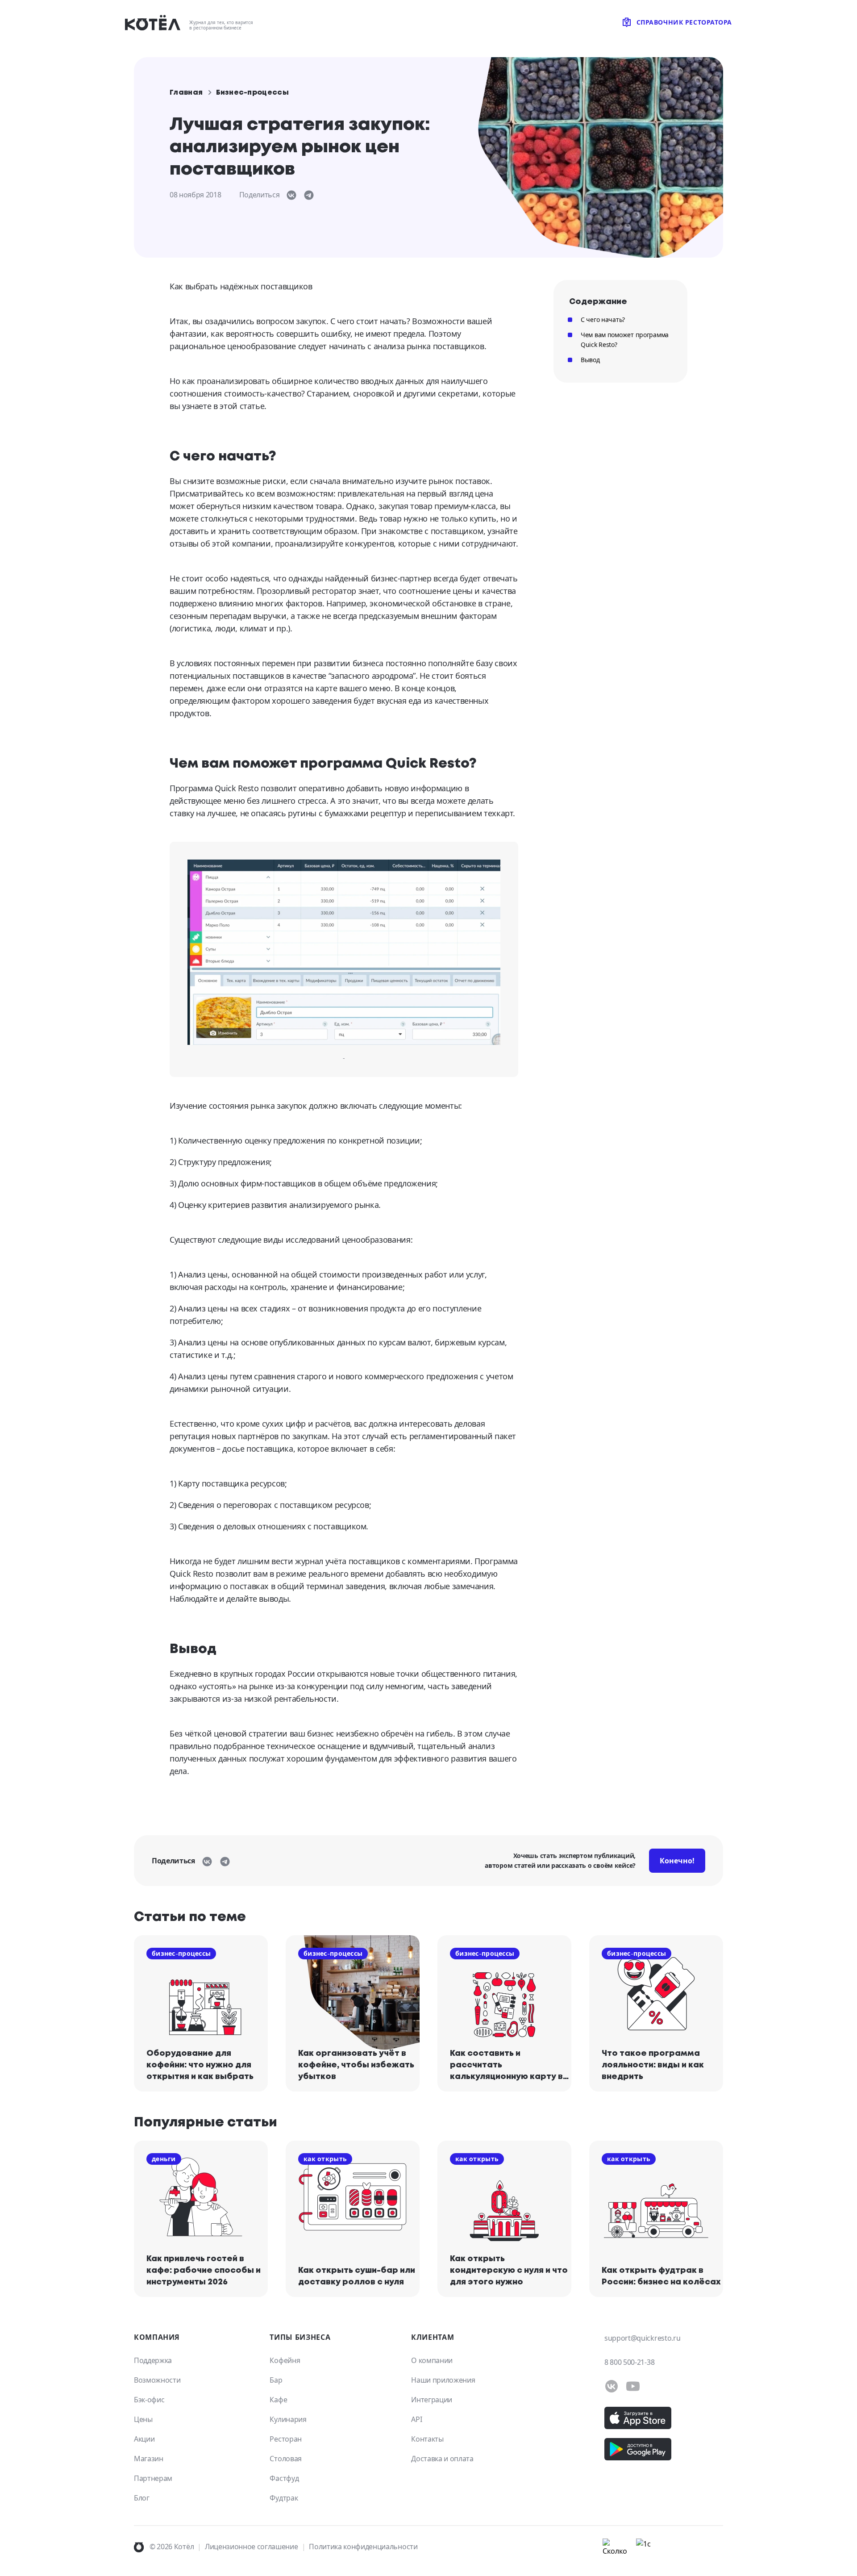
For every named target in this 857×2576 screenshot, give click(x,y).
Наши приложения (443, 2380)
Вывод (590, 360)
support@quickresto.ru (642, 2338)
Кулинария (288, 2419)
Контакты (427, 2439)
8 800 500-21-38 (629, 2362)
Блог (142, 2498)
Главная (186, 93)
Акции (144, 2439)
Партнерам (153, 2478)
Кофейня (285, 2360)
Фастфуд (284, 2478)
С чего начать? (603, 319)
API (416, 2419)
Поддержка (153, 2360)
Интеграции (432, 2400)
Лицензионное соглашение (252, 2547)
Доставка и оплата (442, 2459)
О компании (432, 2360)
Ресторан (285, 2439)
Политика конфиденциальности (363, 2547)
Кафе (278, 2400)
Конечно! (677, 1861)
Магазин (149, 2459)
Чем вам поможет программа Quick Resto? (625, 340)
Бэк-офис (149, 2400)
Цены (143, 2419)
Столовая (285, 2459)
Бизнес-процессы (252, 93)
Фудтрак (284, 2498)
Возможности (157, 2380)
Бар (276, 2380)
